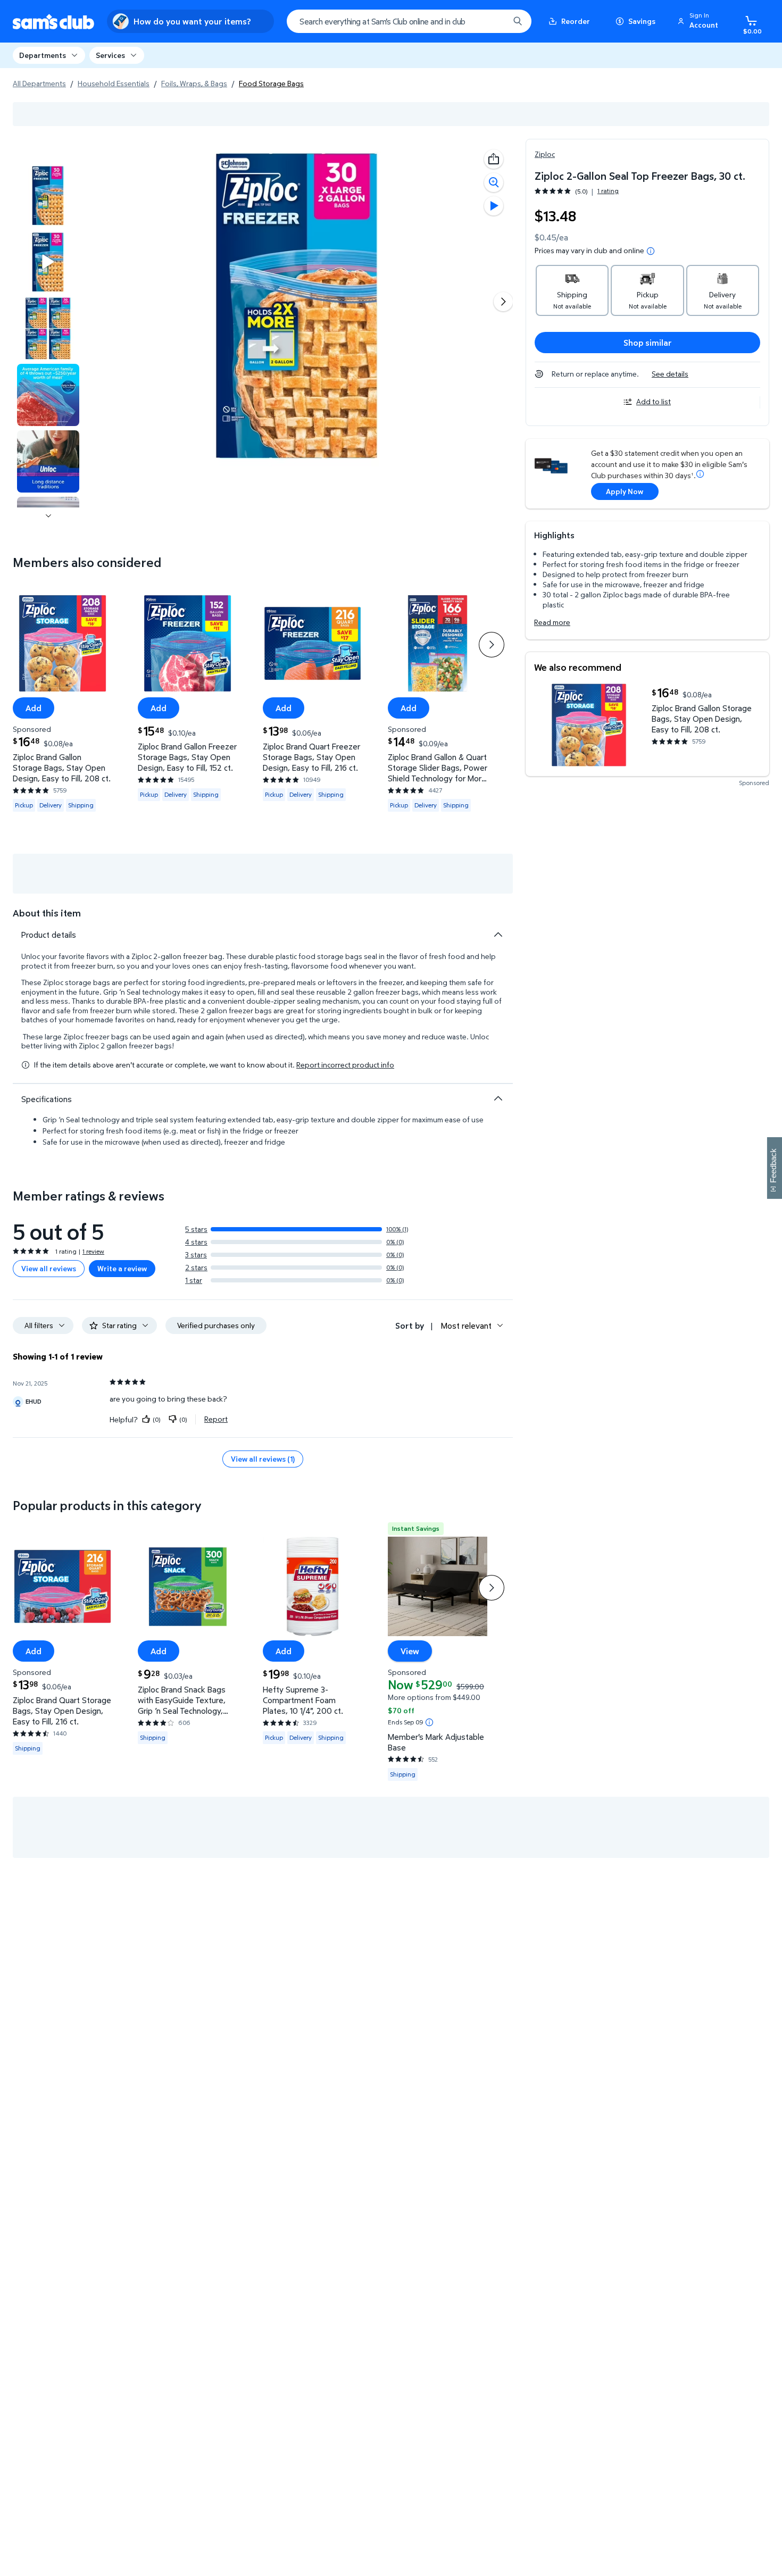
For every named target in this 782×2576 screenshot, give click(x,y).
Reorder (576, 21)
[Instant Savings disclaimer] (429, 1722)
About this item (47, 913)
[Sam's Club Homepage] (53, 22)
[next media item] (503, 302)
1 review (93, 1251)
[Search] (518, 21)
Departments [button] (43, 55)
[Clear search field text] (493, 21)
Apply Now (625, 491)
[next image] (48, 516)
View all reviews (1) (263, 1459)
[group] (577, 191)
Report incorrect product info (345, 1065)
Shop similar (648, 343)
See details (670, 374)
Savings (642, 21)
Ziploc (545, 154)
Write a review (122, 1268)
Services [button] (110, 55)
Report (216, 1419)
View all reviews (49, 1268)
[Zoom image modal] (494, 182)
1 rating (608, 191)
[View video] (494, 206)
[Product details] (498, 935)
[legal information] (651, 251)
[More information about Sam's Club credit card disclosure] (700, 474)
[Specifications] (498, 1098)
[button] (700, 21)
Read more (552, 622)
